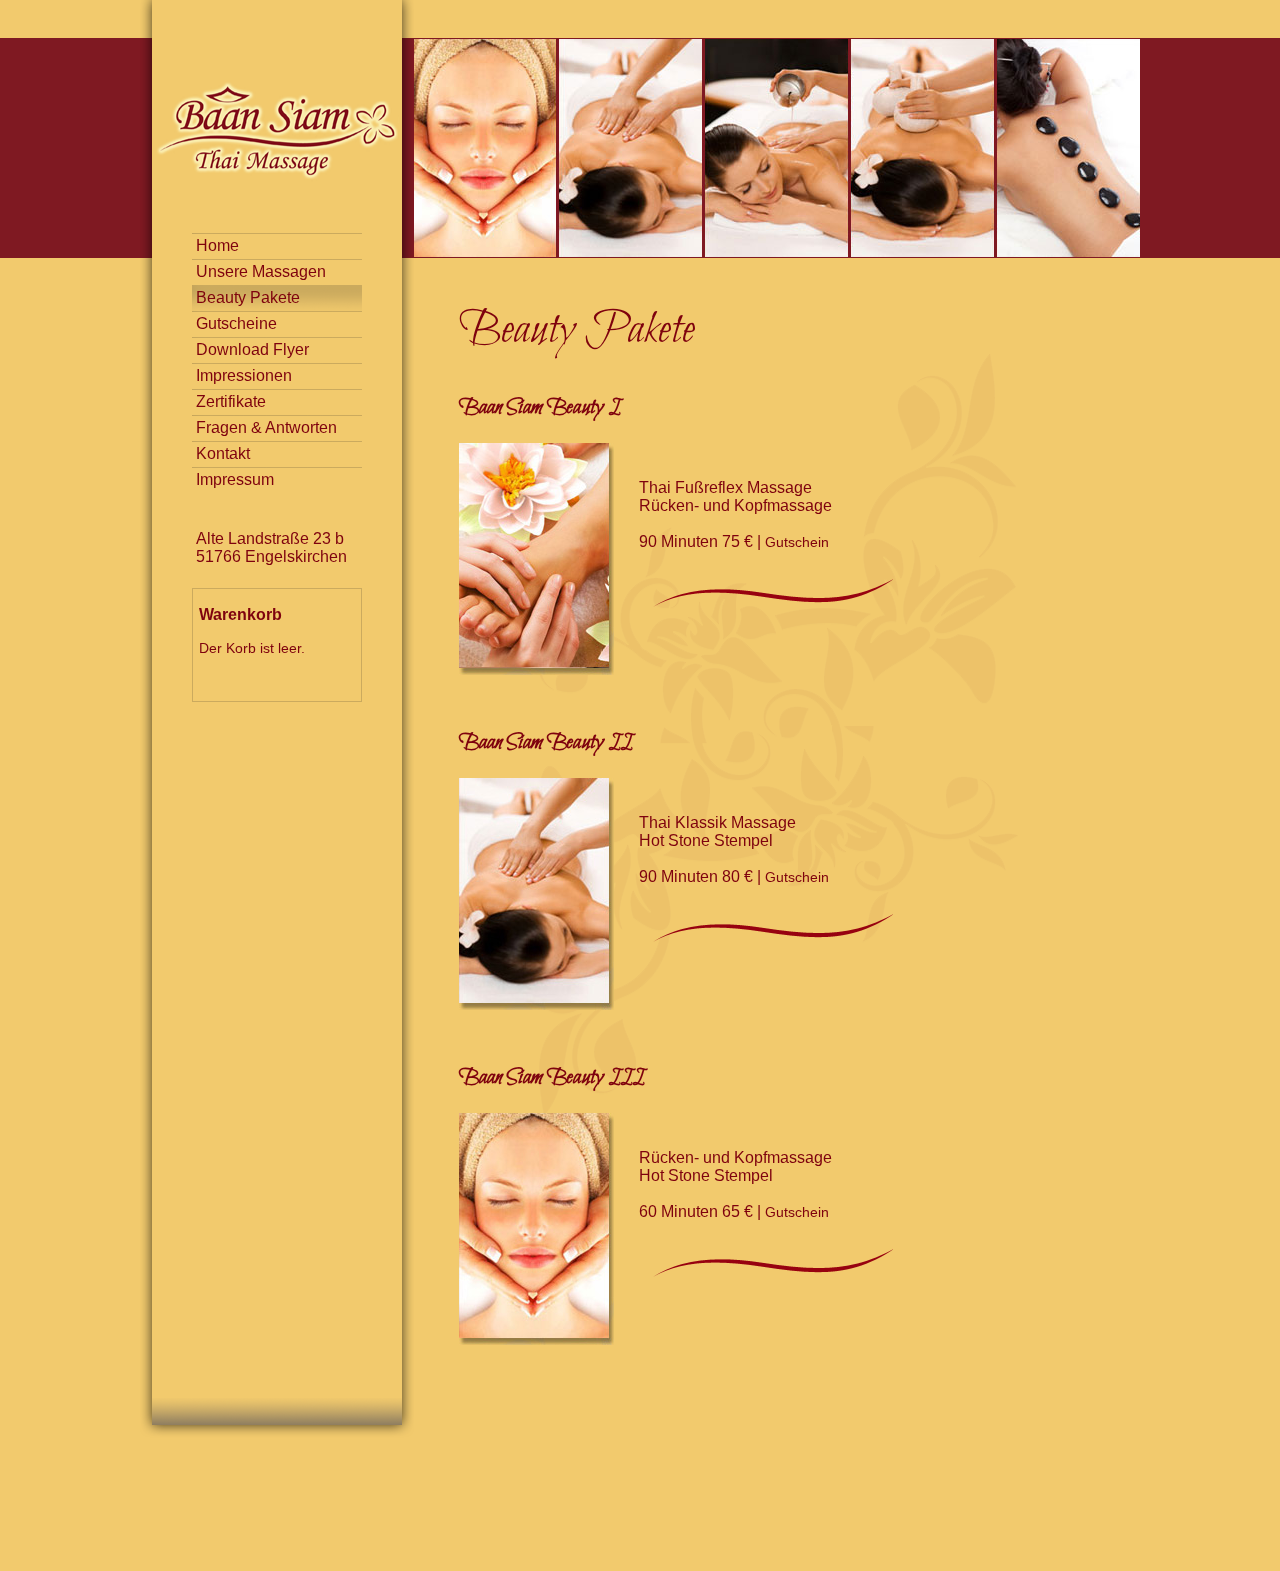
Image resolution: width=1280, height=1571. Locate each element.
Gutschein (797, 542)
